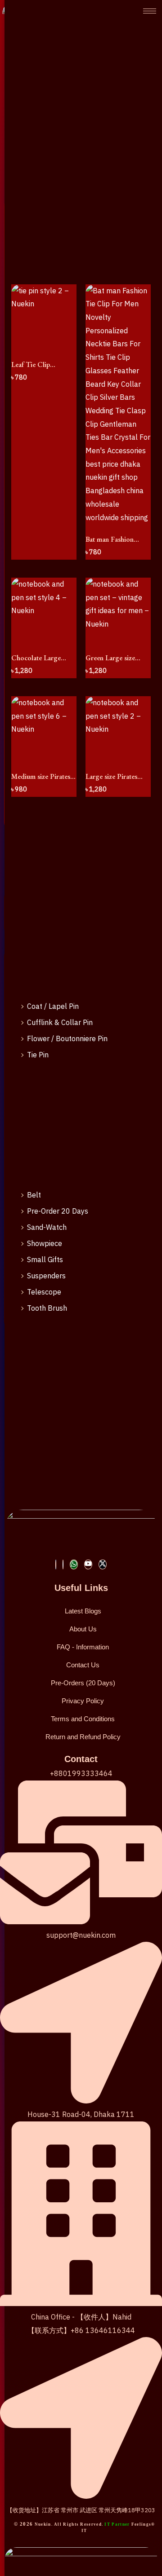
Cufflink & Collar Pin (60, 1022)
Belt (34, 1195)
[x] (103, 1564)
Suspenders (46, 1276)
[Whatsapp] (74, 1564)
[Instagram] (63, 1564)
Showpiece (45, 1243)
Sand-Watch (47, 1227)
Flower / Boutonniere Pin (67, 1038)
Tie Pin (38, 1055)
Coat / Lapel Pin (53, 1006)
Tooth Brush (47, 1308)
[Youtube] (88, 1564)
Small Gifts (45, 1259)
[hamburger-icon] (150, 11)
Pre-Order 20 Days (58, 1211)
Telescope (44, 1292)
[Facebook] (56, 1564)
